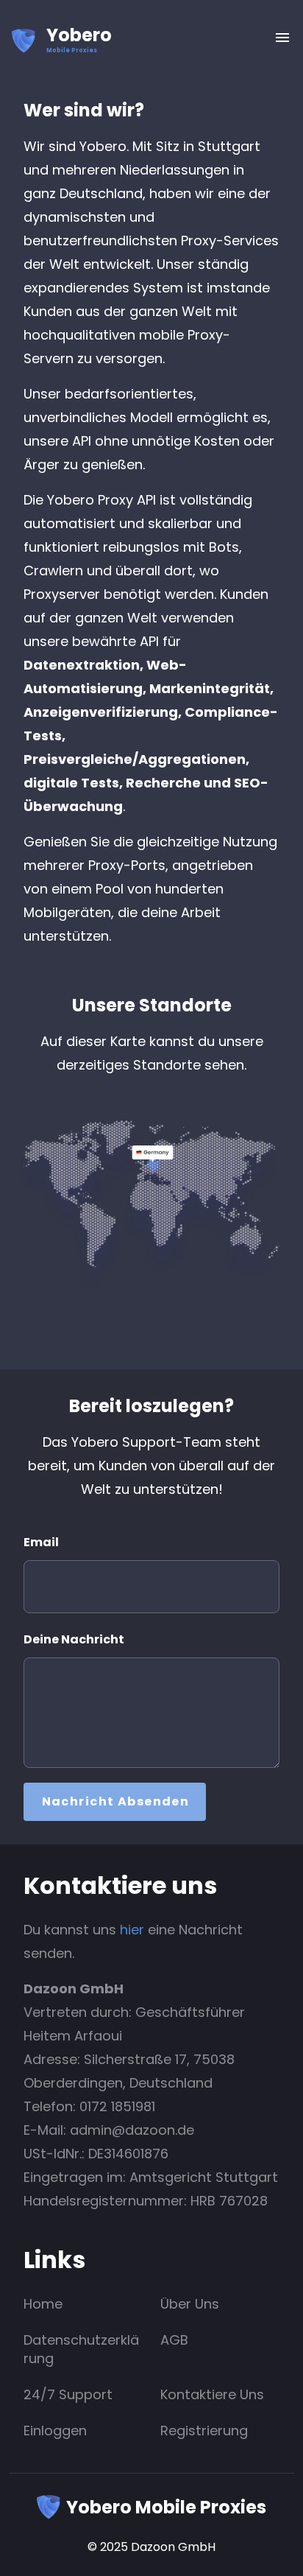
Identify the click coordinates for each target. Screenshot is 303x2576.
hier (132, 1930)
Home (43, 2304)
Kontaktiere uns (212, 2394)
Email (41, 1542)
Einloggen (55, 2431)
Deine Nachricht (74, 1639)
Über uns (190, 2304)
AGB (174, 2340)
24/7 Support (68, 2394)
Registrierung (204, 2431)
